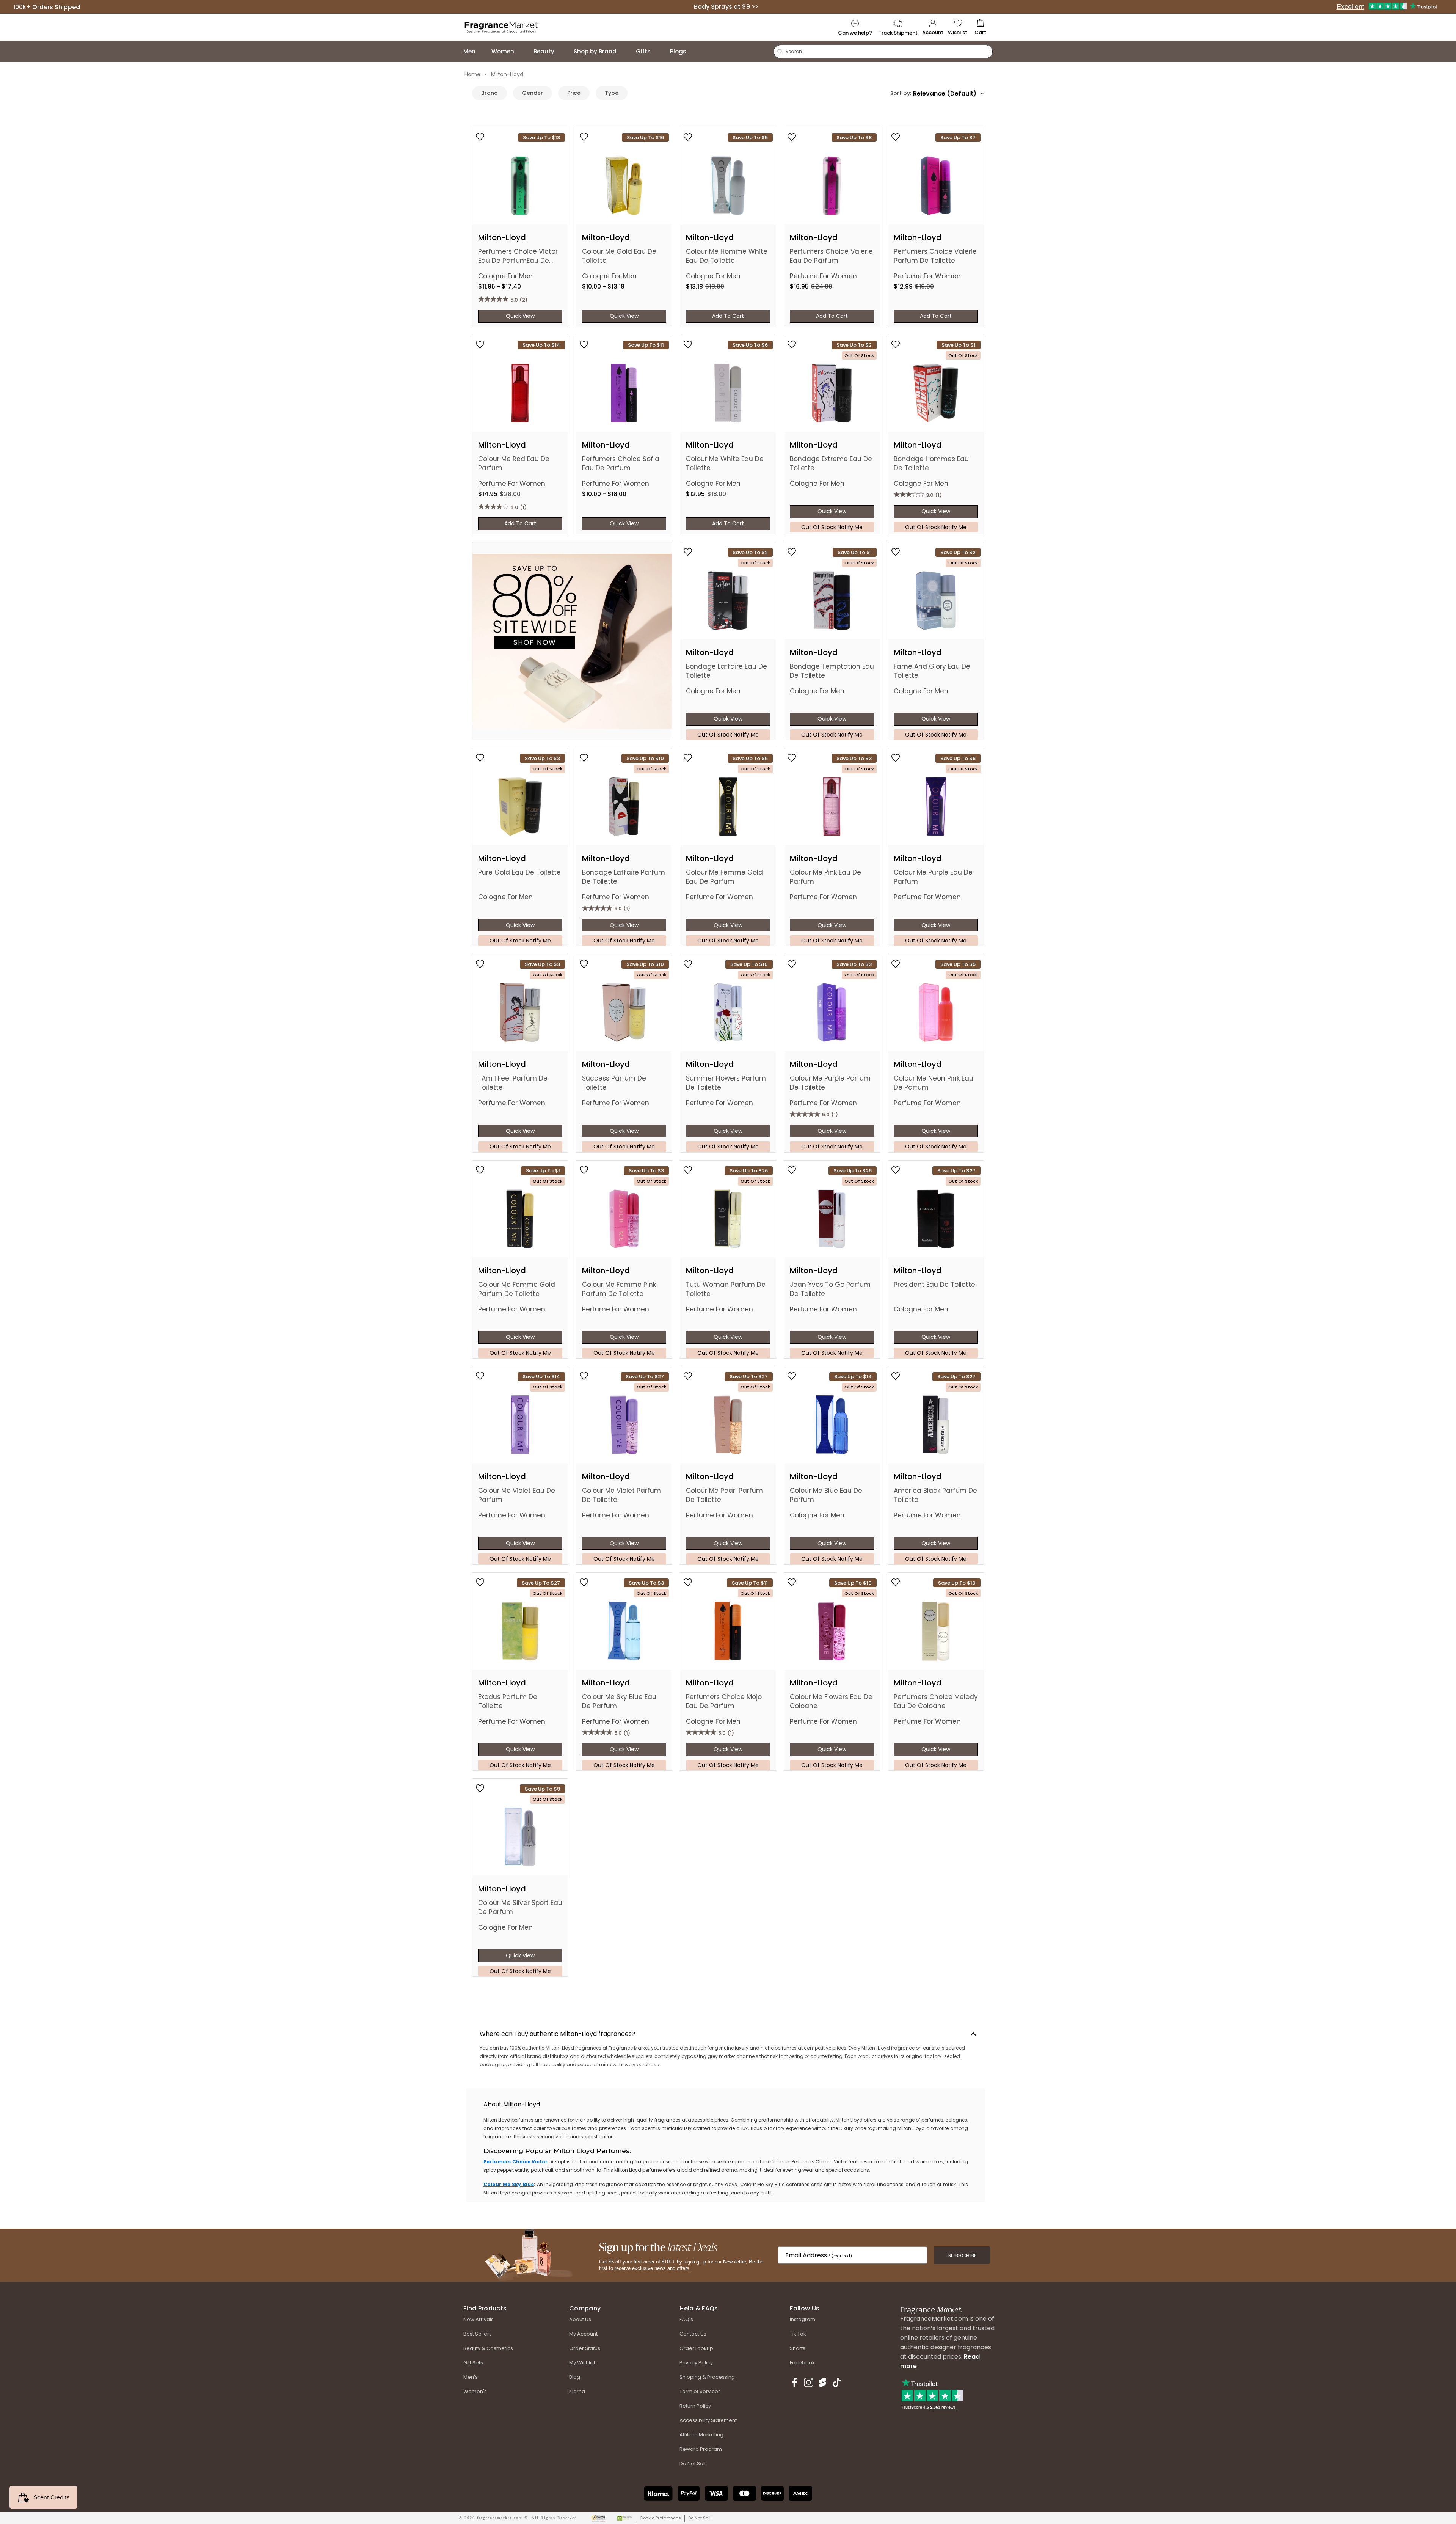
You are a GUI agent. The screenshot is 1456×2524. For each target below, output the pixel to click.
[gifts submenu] (658, 51)
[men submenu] (483, 51)
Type (612, 93)
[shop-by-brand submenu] (624, 51)
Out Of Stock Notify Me (832, 527)
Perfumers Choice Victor (515, 2162)
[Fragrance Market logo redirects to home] (501, 27)
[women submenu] (522, 51)
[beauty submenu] (562, 51)
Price (574, 93)
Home (472, 74)
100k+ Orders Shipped (47, 7)
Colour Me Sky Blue (509, 2184)
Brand (490, 93)
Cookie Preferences (660, 2518)
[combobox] (948, 93)
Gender (533, 93)
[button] (980, 27)
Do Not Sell (699, 2518)
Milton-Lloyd (507, 74)
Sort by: (901, 93)
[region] (726, 2145)
